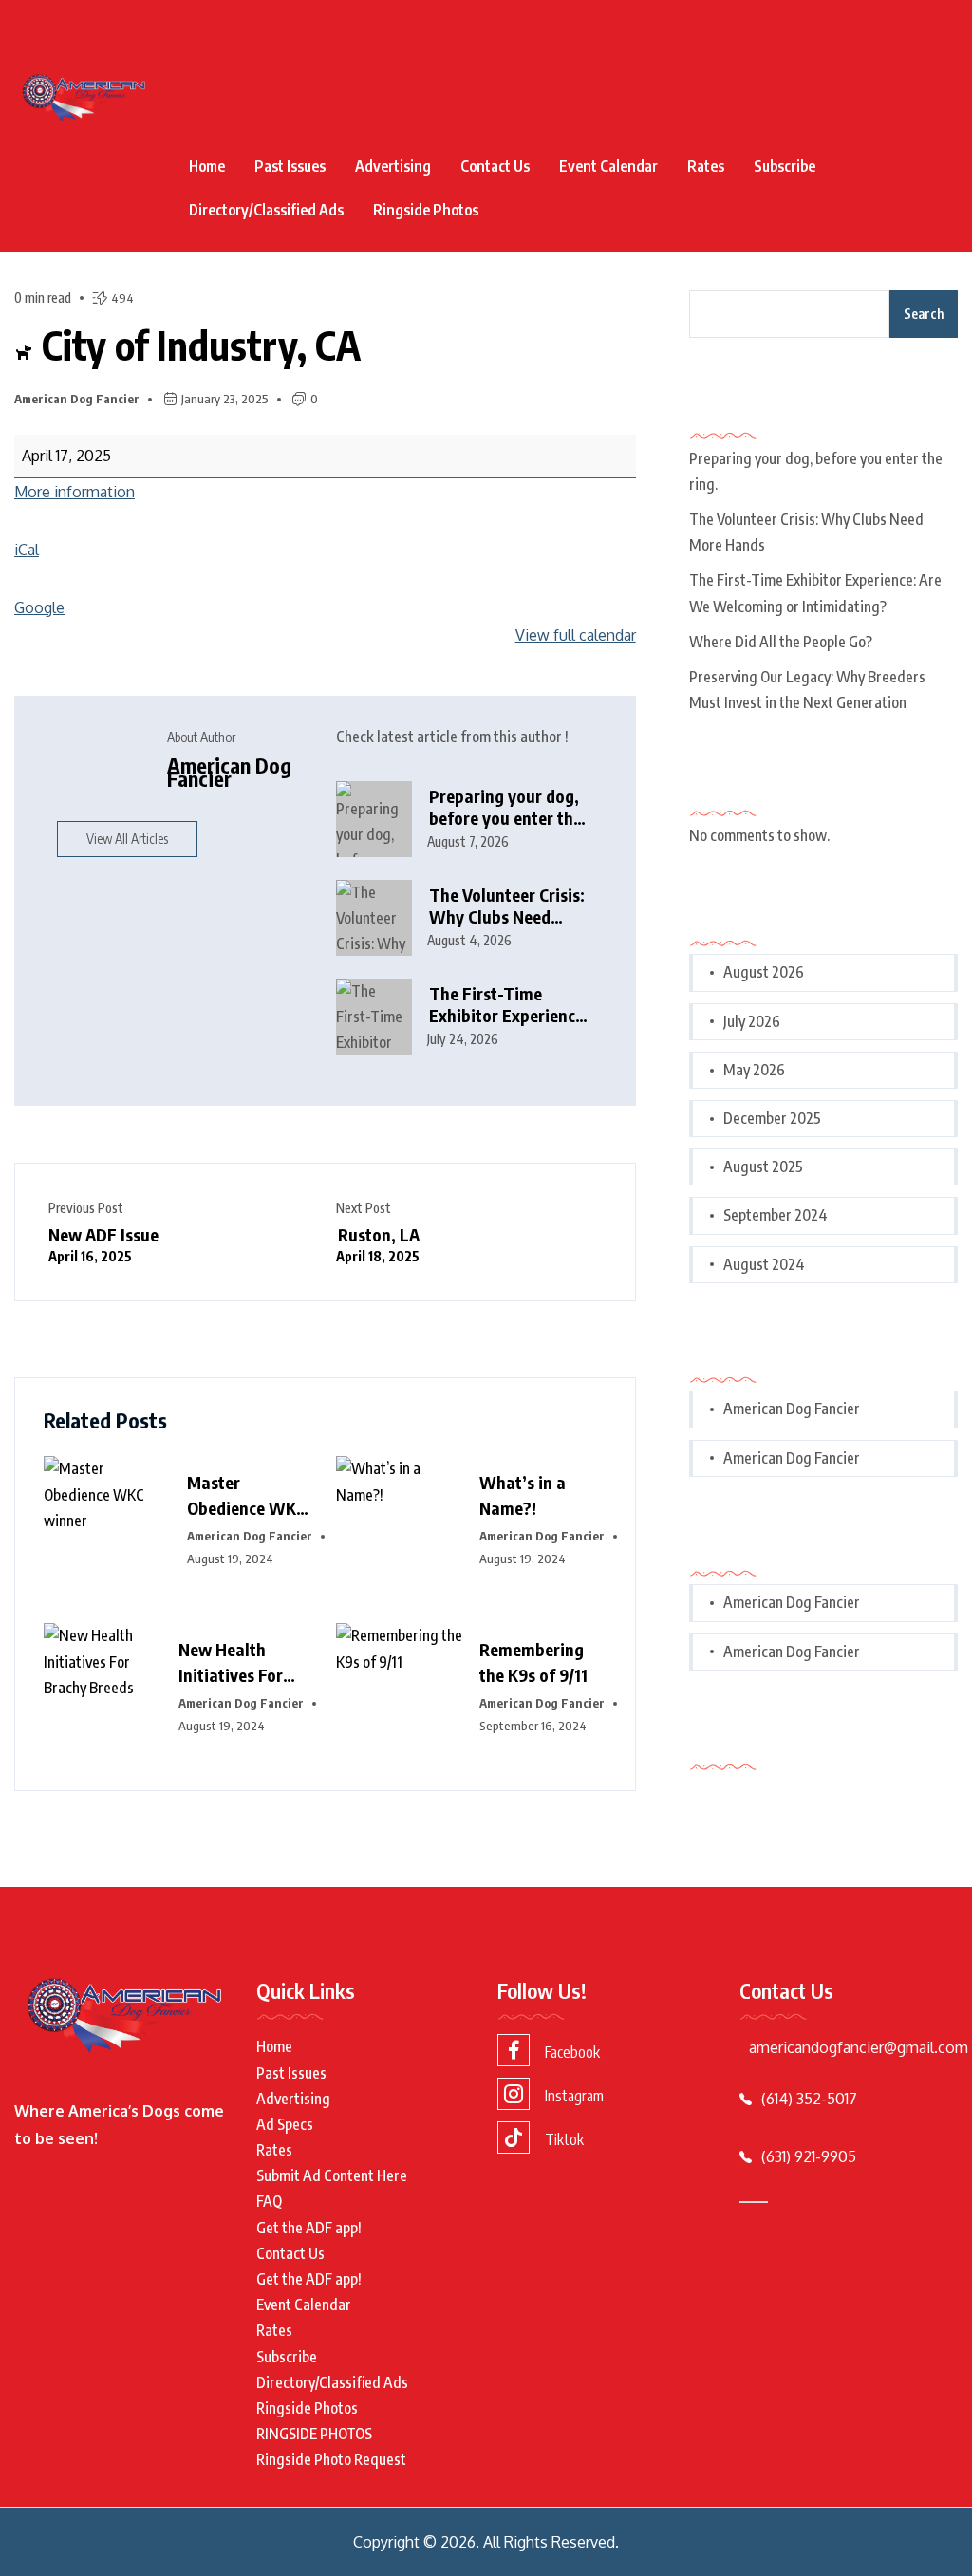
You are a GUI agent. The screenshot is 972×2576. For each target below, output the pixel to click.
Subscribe (785, 166)
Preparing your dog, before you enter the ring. (505, 807)
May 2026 (754, 1070)
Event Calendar (608, 166)
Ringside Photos (426, 210)
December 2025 (772, 1118)
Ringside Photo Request (331, 2459)
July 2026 (752, 1021)
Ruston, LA (378, 1244)
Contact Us (495, 166)
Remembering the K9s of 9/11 (533, 1662)
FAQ (269, 2201)
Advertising (393, 166)
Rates (706, 166)
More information (75, 492)
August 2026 (764, 972)
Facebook (572, 2052)
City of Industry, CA (197, 345)
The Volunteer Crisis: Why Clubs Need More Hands (507, 906)
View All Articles (127, 839)
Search (924, 314)
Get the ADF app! (309, 2228)
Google (39, 607)
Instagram (574, 2096)
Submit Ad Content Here (332, 2175)
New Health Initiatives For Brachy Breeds (232, 1663)
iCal (27, 550)
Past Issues (290, 166)
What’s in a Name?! (523, 1495)
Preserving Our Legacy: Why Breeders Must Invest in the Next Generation (807, 690)
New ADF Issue (103, 1244)
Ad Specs (285, 2124)
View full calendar (576, 635)
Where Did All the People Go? (781, 642)
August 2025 (763, 1167)
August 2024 (764, 1264)
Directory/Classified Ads (266, 210)
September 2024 (776, 1215)
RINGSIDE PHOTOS (314, 2434)
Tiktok (564, 2139)
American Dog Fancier (77, 399)
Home (207, 166)
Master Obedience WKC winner (246, 1496)
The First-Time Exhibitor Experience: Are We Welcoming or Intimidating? (509, 1005)
